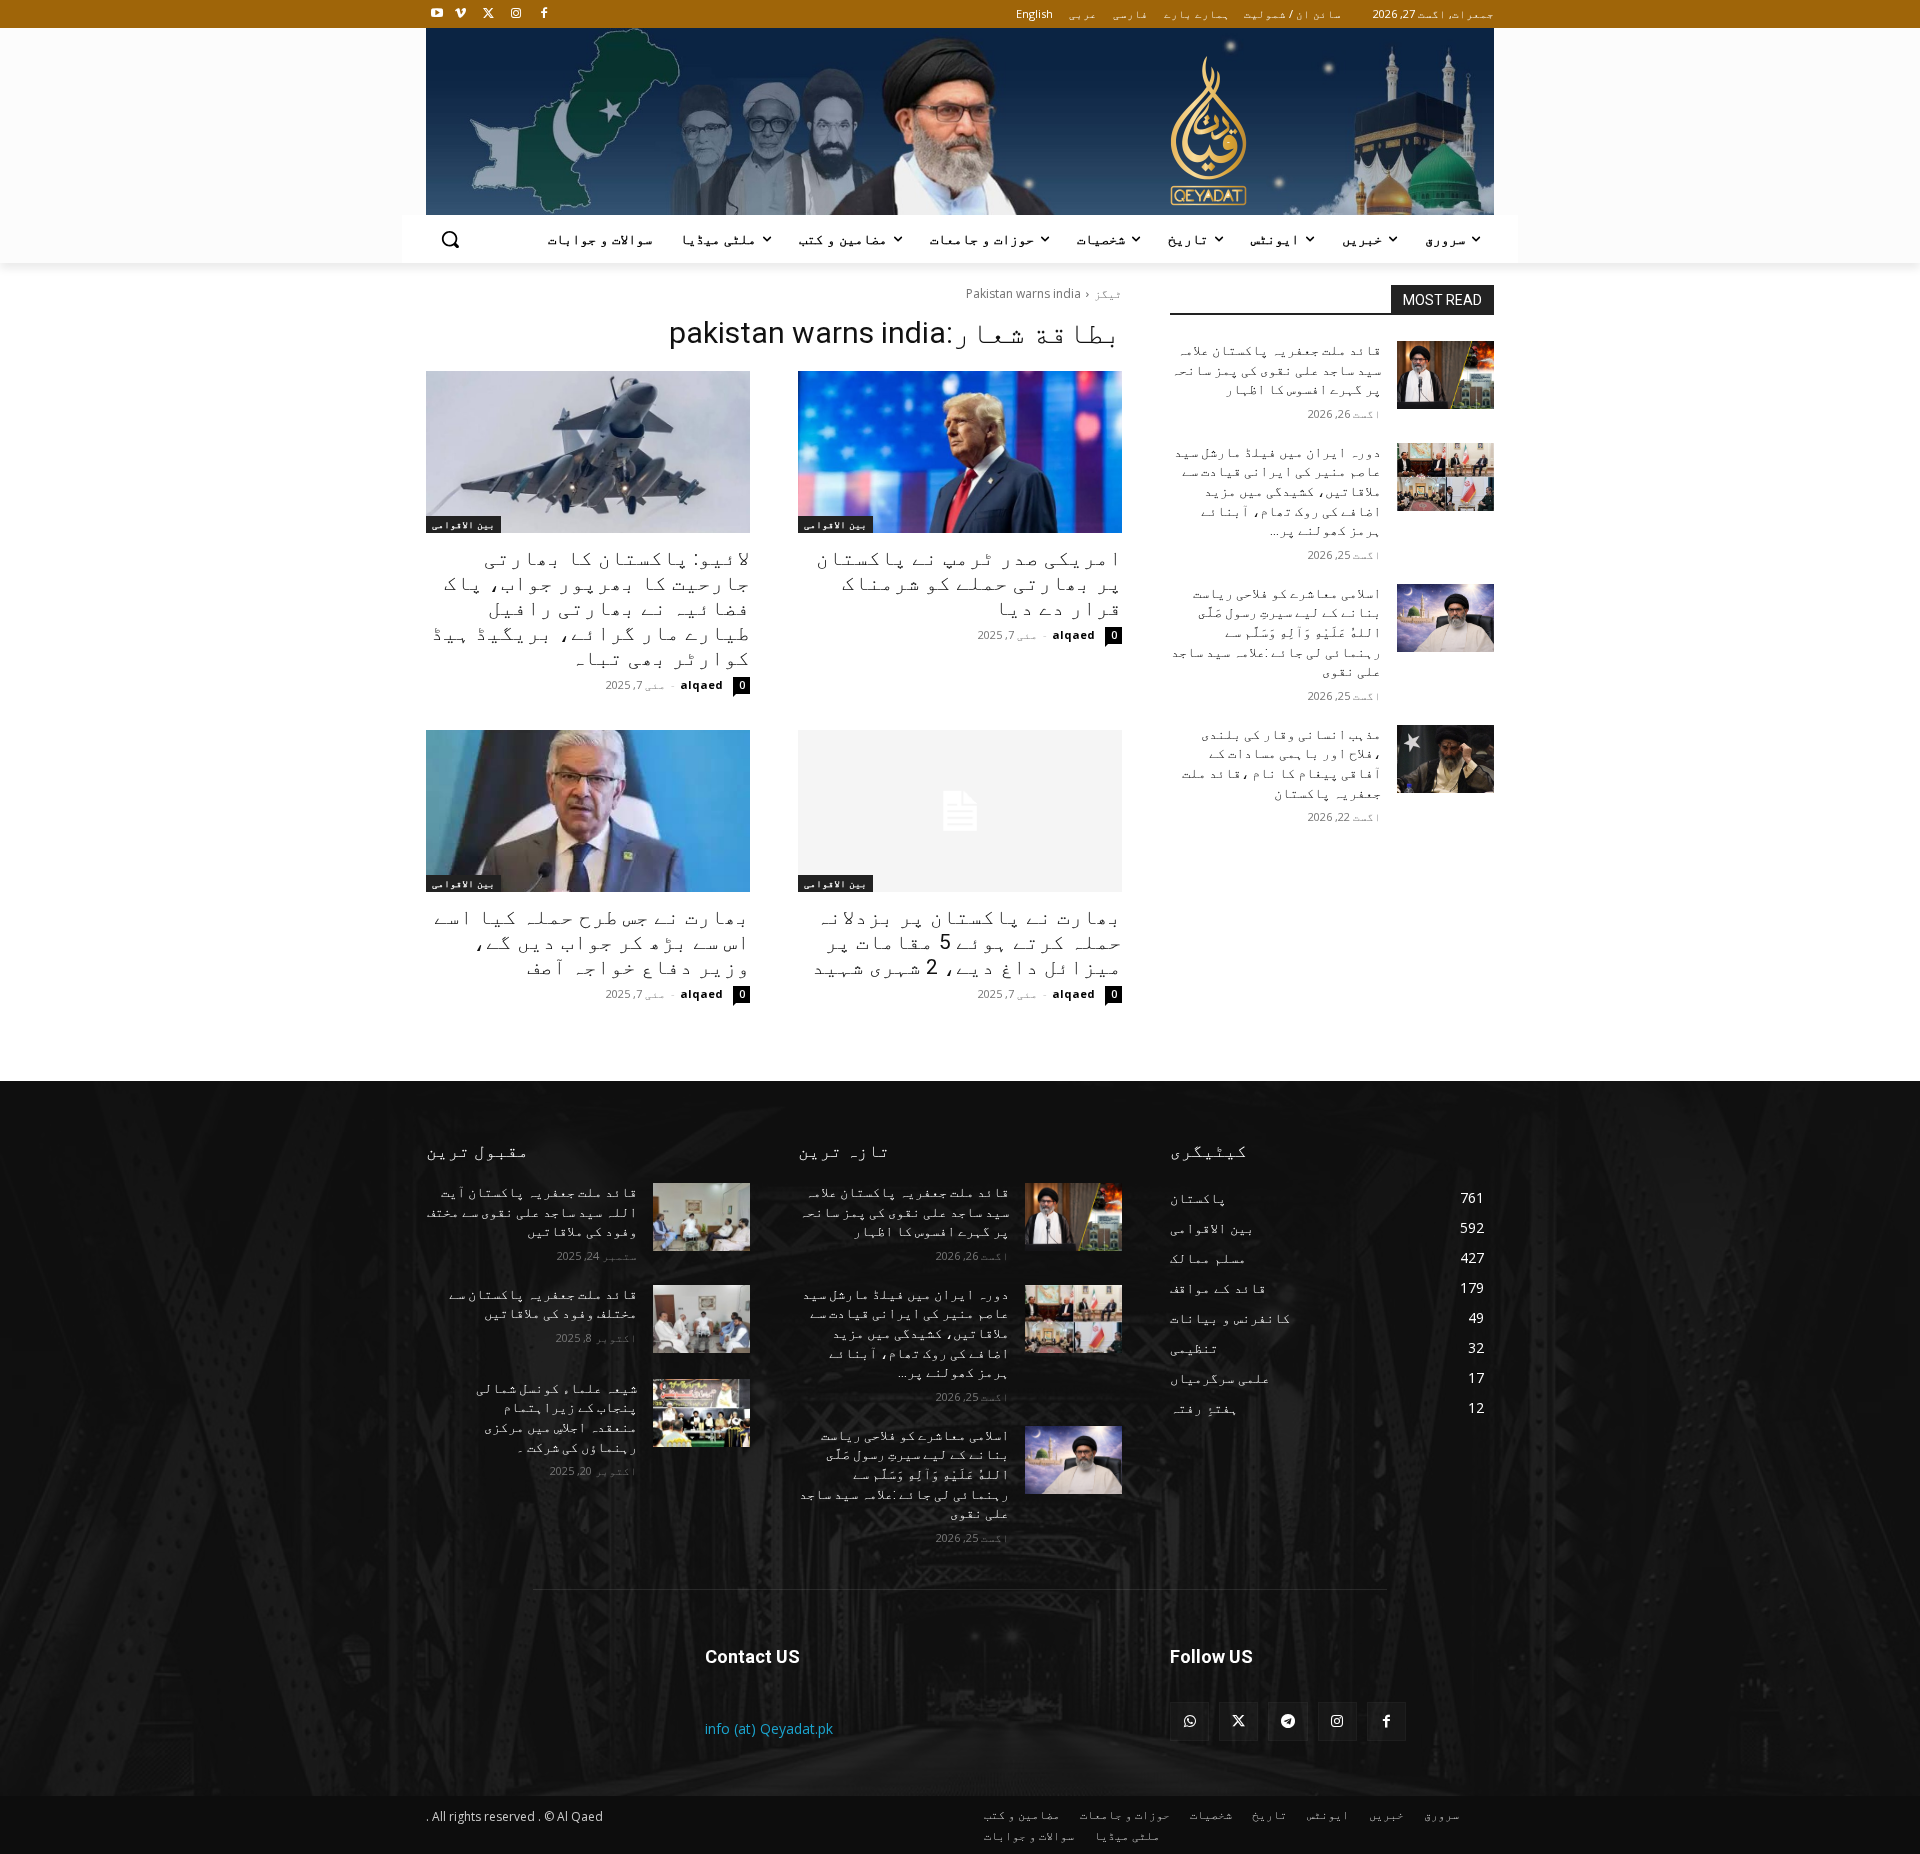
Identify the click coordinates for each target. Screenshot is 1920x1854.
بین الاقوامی (835, 524)
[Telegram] (1287, 1721)
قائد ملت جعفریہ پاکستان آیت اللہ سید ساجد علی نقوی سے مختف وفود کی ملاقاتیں (532, 1211)
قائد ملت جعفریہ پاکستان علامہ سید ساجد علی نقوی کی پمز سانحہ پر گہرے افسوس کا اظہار (1276, 369)
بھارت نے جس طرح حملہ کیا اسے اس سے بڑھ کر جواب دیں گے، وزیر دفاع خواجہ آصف (592, 942)
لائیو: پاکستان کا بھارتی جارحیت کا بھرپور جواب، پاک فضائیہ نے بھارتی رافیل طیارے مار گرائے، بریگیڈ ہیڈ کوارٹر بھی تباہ (590, 608)
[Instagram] (515, 14)
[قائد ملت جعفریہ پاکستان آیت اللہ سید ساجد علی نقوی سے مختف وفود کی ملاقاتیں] (701, 1217)
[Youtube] (437, 14)
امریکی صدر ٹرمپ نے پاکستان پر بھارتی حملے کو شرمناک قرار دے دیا (969, 583)
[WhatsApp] (1189, 1721)
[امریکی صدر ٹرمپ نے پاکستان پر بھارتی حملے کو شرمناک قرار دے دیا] (960, 452)
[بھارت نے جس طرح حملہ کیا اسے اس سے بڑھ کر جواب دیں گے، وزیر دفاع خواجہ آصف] (588, 811)
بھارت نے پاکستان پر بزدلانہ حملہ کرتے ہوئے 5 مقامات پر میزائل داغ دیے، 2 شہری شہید (967, 942)
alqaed (1073, 634)
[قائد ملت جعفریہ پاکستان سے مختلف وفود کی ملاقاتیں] (701, 1319)
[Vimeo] (460, 14)
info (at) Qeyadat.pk (769, 1728)
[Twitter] (488, 14)
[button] (450, 239)
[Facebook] (543, 14)
